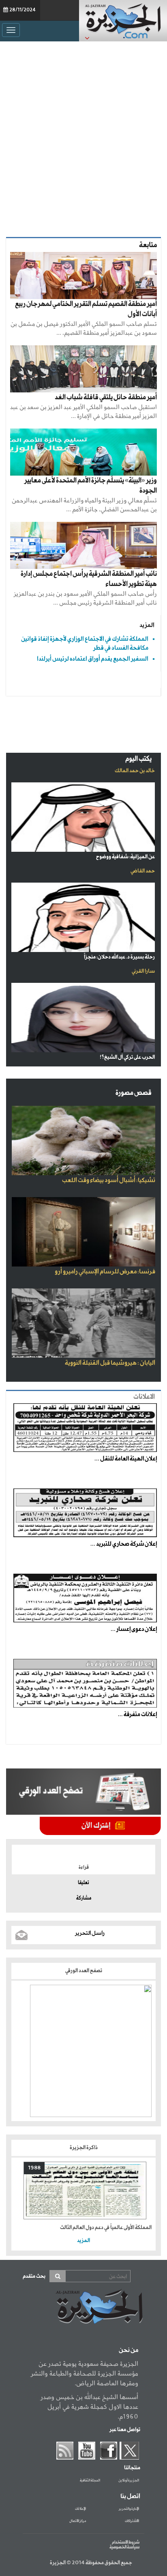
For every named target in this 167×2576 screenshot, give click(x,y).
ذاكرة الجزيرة (84, 2148)
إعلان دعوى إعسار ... (134, 1629)
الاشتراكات (132, 2521)
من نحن (128, 2350)
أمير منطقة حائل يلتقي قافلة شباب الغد (106, 397)
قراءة (84, 1867)
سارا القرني (143, 971)
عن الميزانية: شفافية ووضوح (125, 857)
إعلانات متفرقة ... (137, 1714)
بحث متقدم (34, 2276)
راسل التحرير (90, 1933)
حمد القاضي (143, 871)
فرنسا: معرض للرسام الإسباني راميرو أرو (105, 1272)
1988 (34, 2168)
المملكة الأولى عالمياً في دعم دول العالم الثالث (106, 2228)
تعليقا (83, 1883)
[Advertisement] (83, 137)
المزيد (147, 625)
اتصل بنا (130, 2496)
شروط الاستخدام (126, 2542)
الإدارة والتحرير (129, 2509)
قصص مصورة (134, 1093)
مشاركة (84, 1898)
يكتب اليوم (138, 759)
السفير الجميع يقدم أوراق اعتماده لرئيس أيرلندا (93, 659)
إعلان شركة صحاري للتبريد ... (124, 1544)
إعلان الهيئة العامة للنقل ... (126, 1459)
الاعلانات (144, 1397)
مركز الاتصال (78, 2521)
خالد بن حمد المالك (135, 771)
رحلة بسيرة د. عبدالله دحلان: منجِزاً (119, 957)
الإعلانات (80, 2509)
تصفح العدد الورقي (84, 1971)
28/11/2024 (22, 10)
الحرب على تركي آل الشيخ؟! (127, 1057)
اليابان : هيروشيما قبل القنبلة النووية (110, 1363)
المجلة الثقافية (90, 2481)
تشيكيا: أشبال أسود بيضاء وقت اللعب (109, 1180)
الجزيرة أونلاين (129, 2481)
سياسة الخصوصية (124, 2547)
